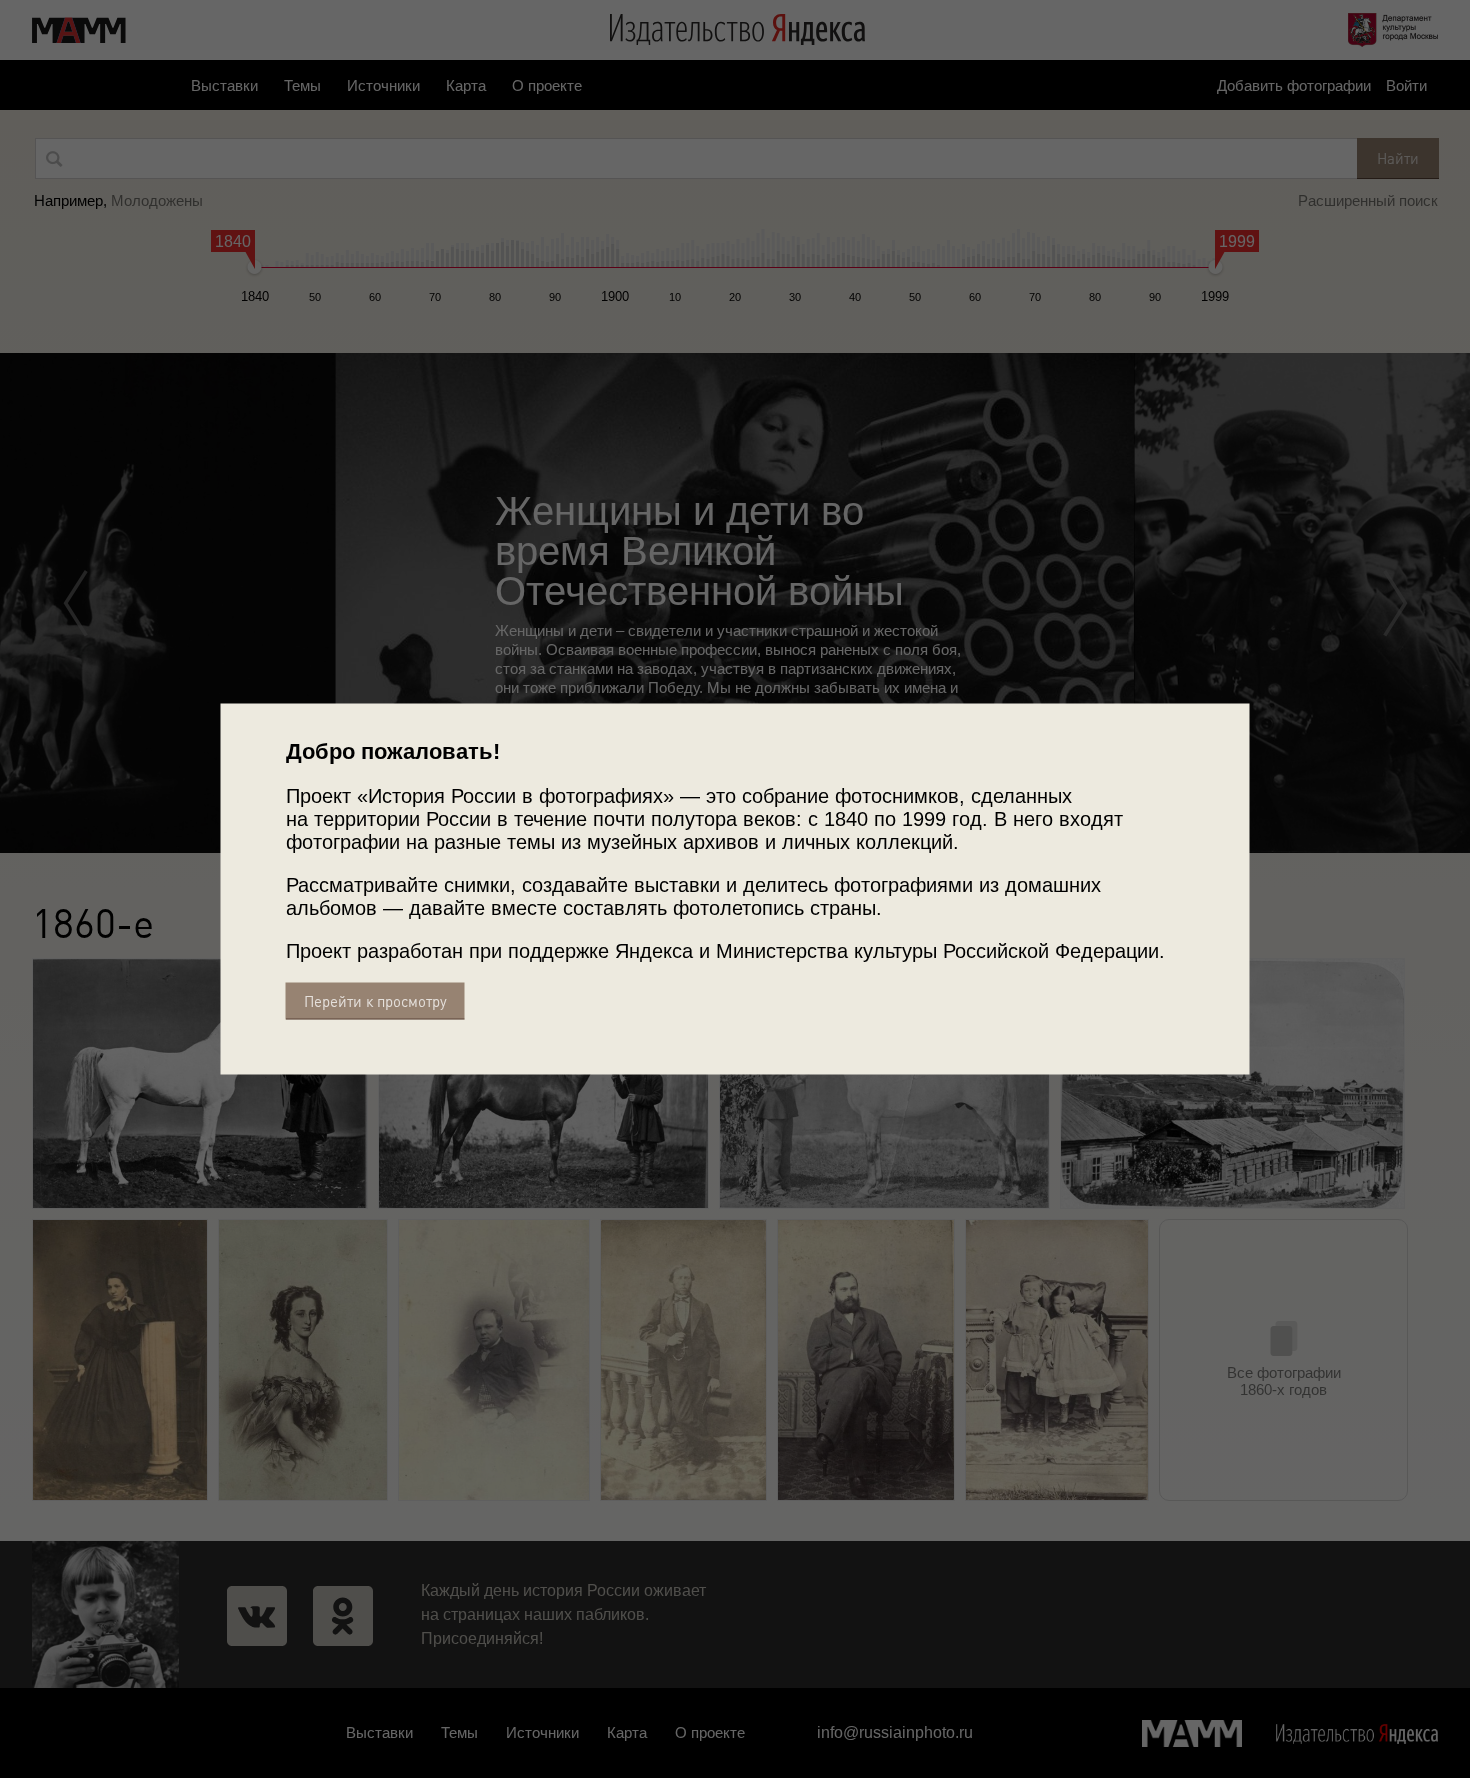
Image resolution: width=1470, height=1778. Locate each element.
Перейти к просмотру (375, 1001)
